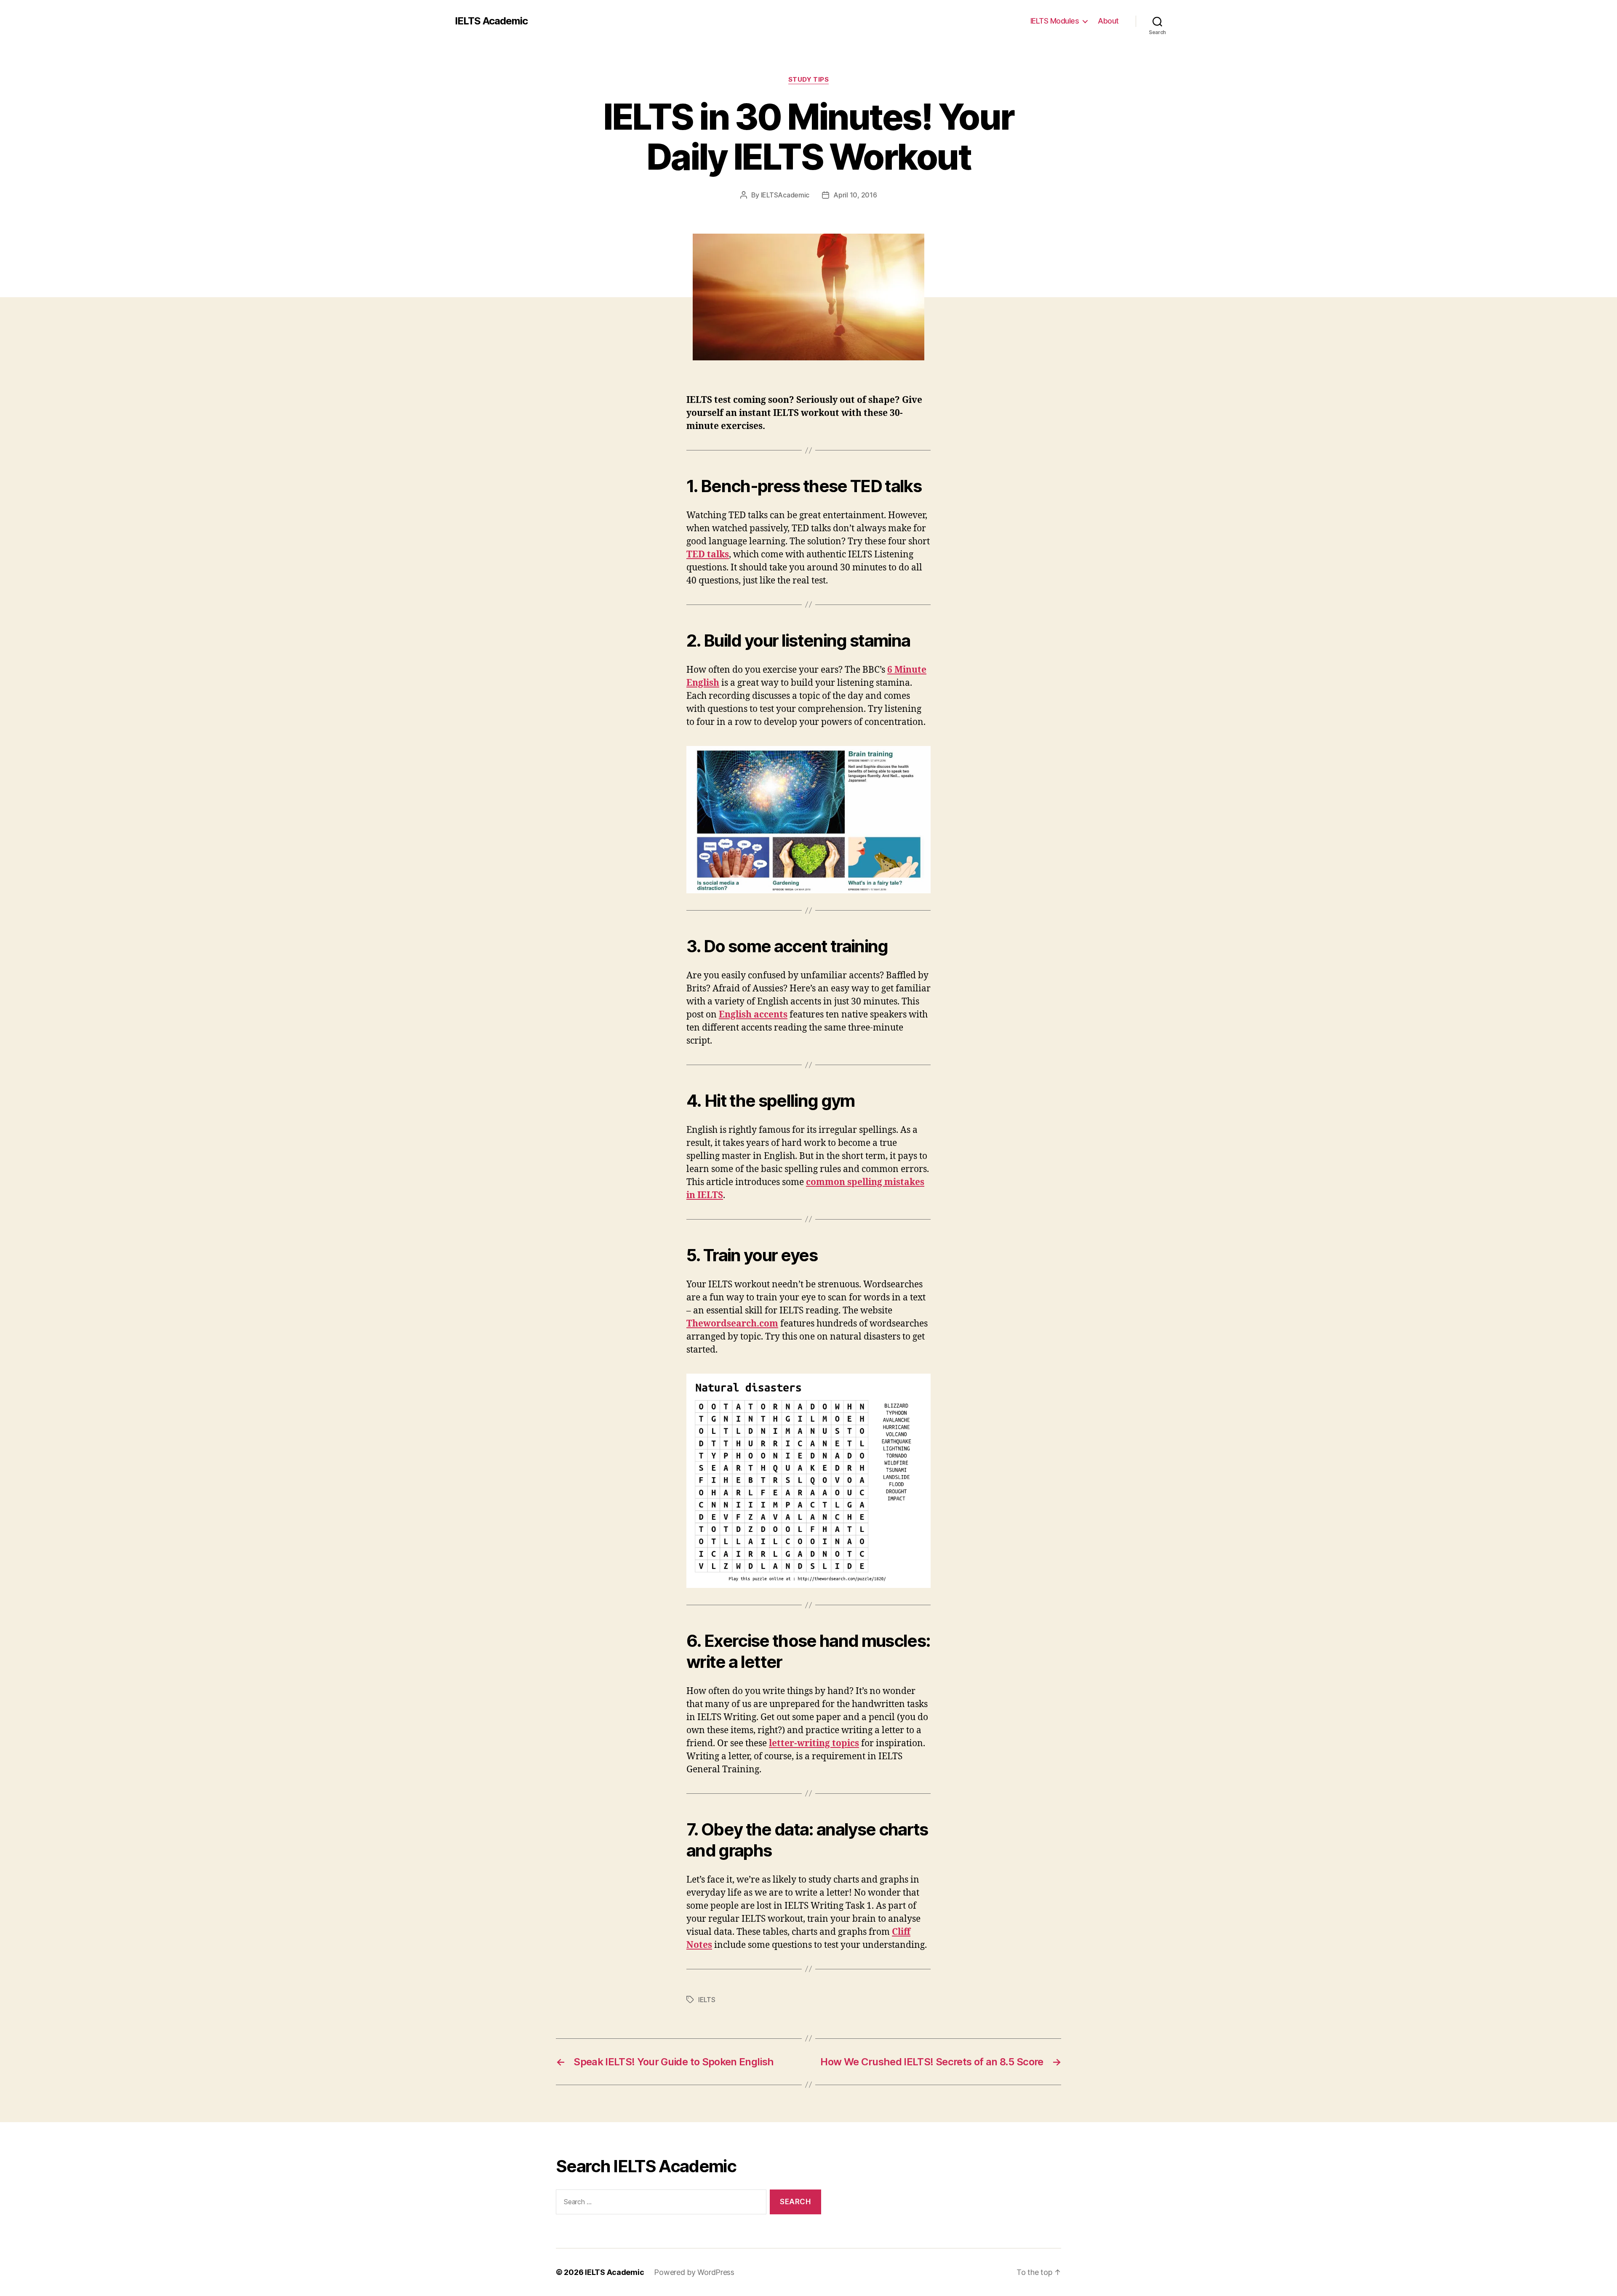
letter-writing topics (814, 1743)
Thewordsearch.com (732, 1324)
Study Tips (809, 80)
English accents (753, 1015)
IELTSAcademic (785, 195)
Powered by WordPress (694, 2272)
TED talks (708, 555)
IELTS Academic (491, 21)
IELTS (707, 2000)
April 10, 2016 (855, 195)
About (1108, 21)
